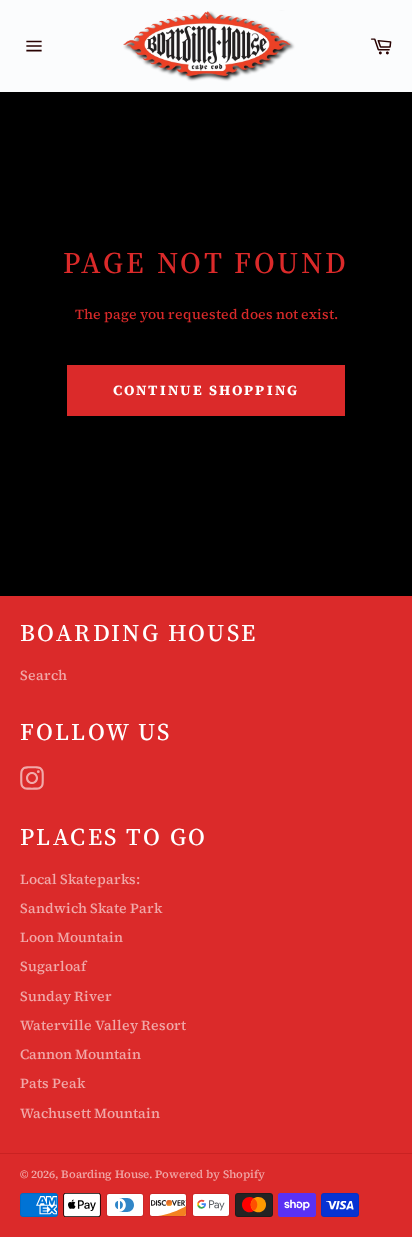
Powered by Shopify (210, 1174)
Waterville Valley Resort (103, 1025)
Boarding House (105, 1174)
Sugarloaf (53, 966)
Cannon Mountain (80, 1054)
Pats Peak (52, 1083)
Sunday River (66, 996)
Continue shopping (206, 390)
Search (43, 675)
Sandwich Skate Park (91, 908)
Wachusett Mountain (90, 1113)
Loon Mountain (71, 937)
